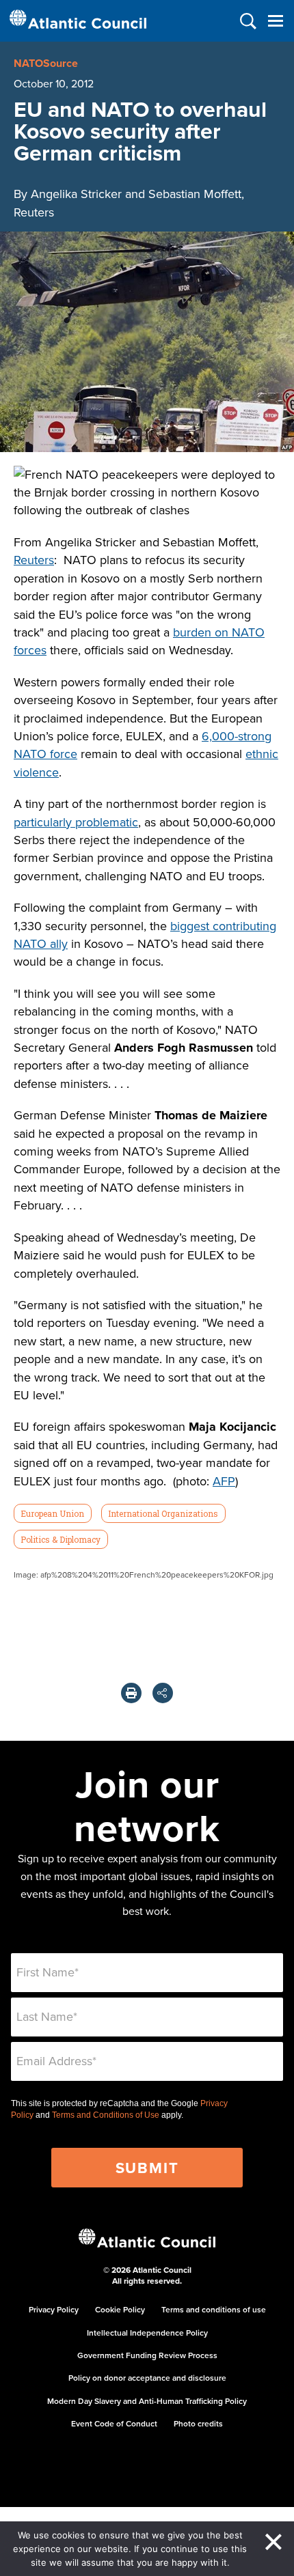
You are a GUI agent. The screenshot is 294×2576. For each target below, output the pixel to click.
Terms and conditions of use (214, 2309)
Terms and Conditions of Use (106, 2115)
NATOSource (46, 63)
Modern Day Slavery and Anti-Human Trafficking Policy (147, 2401)
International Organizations (163, 1513)
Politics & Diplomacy (61, 1539)
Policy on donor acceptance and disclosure (147, 2378)
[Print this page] (131, 1693)
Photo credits (198, 2423)
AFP (224, 1481)
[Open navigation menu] (275, 21)
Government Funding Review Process (147, 2355)
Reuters (34, 560)
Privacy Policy (54, 2309)
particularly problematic (76, 822)
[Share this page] (163, 1693)
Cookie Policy (120, 2309)
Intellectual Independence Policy (147, 2333)
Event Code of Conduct (114, 2423)
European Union (52, 1513)
